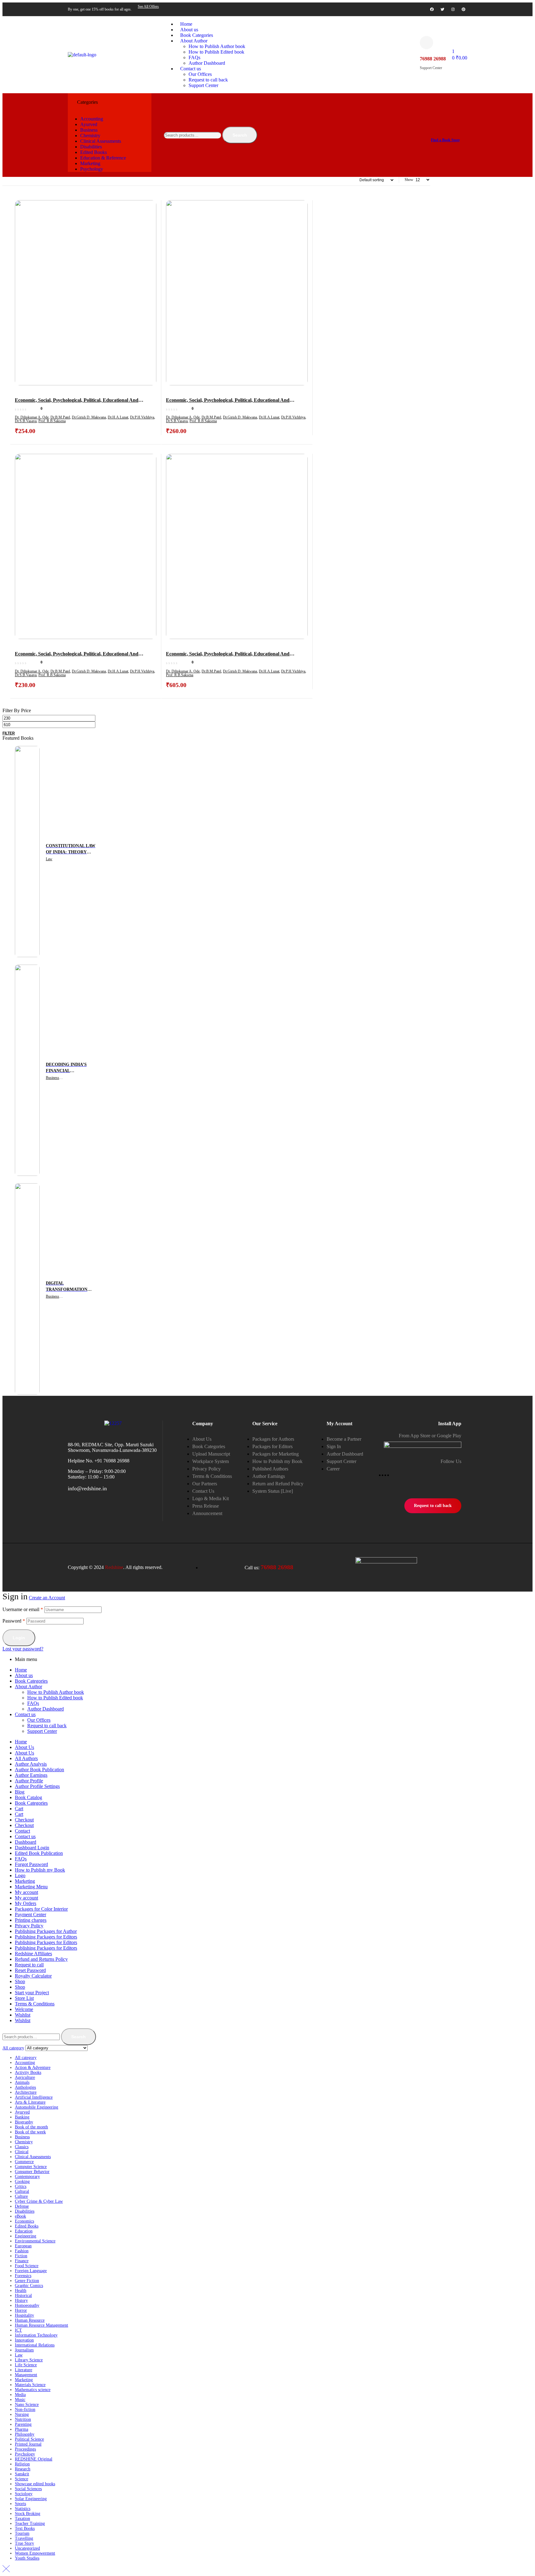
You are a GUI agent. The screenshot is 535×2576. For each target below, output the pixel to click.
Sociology (24, 2494)
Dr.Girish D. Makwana (89, 417)
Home (21, 1670)
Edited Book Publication (39, 1853)
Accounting (25, 2063)
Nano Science (27, 2405)
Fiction (21, 2256)
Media (20, 2395)
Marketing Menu (31, 1887)
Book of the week (30, 2132)
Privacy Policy (29, 1926)
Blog (20, 1792)
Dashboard (26, 1842)
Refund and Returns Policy (41, 1959)
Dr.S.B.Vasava (26, 421)
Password (14, 1621)
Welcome (24, 2009)
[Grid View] (2, 180)
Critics (21, 2186)
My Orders (26, 1903)
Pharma (22, 2429)
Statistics (23, 2509)
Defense (22, 2206)
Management (26, 2375)
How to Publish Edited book (55, 1698)
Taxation (22, 2519)
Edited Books (27, 2226)
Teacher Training (30, 2523)
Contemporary (27, 2177)
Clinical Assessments (33, 2157)
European (23, 2246)
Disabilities (25, 2211)
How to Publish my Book (40, 1870)
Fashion (22, 2251)
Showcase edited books (35, 2484)
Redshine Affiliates (33, 1954)
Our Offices (39, 1720)
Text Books (25, 2528)
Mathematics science (33, 2390)
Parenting (23, 2424)
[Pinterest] (463, 9)
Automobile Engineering (37, 2107)
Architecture (26, 2092)
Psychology (25, 2454)
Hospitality (24, 2315)
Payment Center (30, 1914)
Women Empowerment (35, 2553)
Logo (20, 1875)
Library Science (29, 2360)
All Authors (26, 1758)
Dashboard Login (32, 1848)
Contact (22, 1831)
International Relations (35, 2345)
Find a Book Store (445, 140)
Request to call (29, 1965)
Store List (24, 1998)
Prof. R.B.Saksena (52, 421)
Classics (22, 2147)
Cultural (22, 2191)
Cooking (22, 2182)
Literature (24, 2370)
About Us (24, 1747)
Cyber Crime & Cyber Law (39, 2201)
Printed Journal (28, 2444)
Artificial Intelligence (34, 2097)
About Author (28, 1687)
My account (26, 1892)
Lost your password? (23, 1649)
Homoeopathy (27, 2305)
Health (21, 2291)
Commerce (24, 2162)
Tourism (22, 2533)
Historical (23, 2296)
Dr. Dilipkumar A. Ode (32, 417)
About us (24, 1675)
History (21, 2300)
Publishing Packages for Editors (46, 1937)
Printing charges (31, 1920)
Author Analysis (31, 1764)
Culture (21, 2196)
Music (20, 2400)
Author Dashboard (46, 1709)
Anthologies (25, 2087)
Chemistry (24, 2142)
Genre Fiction (27, 2281)
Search (240, 135)
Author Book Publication (39, 1770)
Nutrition (23, 2419)
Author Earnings (31, 1775)
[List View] (5, 180)
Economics (24, 2221)
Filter (9, 733)
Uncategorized (27, 2548)
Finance (22, 2261)
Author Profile (29, 1781)
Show (409, 180)
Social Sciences (28, 2489)
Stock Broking (28, 2514)
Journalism (24, 2350)
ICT (18, 2330)
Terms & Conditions (35, 2004)
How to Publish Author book (56, 1692)
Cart (19, 1809)
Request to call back (47, 1726)
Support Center (42, 1731)
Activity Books (28, 2072)
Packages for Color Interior (41, 1909)
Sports (20, 2504)
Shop (20, 1981)
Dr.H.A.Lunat (118, 417)
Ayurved (22, 2112)
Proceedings (25, 2449)
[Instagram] (453, 9)
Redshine (114, 1567)
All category (26, 2058)
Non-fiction (25, 2410)
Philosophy (25, 2434)
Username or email (23, 1609)
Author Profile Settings (37, 1786)
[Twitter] (442, 9)
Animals (22, 2082)
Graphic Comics (29, 2286)
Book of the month (31, 2127)
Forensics (23, 2276)
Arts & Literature (30, 2102)
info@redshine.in (87, 1488)
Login (19, 1638)
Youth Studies (27, 2558)
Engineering (26, 2236)
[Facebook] (432, 9)
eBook (20, 2216)
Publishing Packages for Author (46, 1931)
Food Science (27, 2266)
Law (49, 859)
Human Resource (30, 2320)
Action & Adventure (33, 2068)
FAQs (33, 1703)
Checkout (24, 1820)
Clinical (22, 2152)
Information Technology (36, 2335)
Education (24, 2231)
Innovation (24, 2340)
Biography (24, 2122)
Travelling (24, 2538)
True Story (24, 2543)
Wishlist (23, 2015)
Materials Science (30, 2385)
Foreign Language (31, 2271)
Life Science (26, 2365)
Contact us (25, 1714)
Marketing (25, 1881)
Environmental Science (35, 2241)
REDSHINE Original (34, 2459)
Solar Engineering (31, 2499)
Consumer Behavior (32, 2172)
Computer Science (31, 2167)
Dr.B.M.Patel (60, 417)
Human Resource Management (41, 2325)
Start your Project (32, 1993)
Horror (21, 2310)
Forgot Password (31, 1864)
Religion (22, 2464)
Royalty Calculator (33, 1976)
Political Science (29, 2439)
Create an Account (47, 1598)
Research (23, 2469)
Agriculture (25, 2077)
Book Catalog (28, 1797)
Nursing (22, 2414)
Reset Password (30, 1970)
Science (22, 2479)
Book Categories (31, 1681)
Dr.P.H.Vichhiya (142, 417)
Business (52, 1078)
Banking (22, 2117)
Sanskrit (22, 2474)
